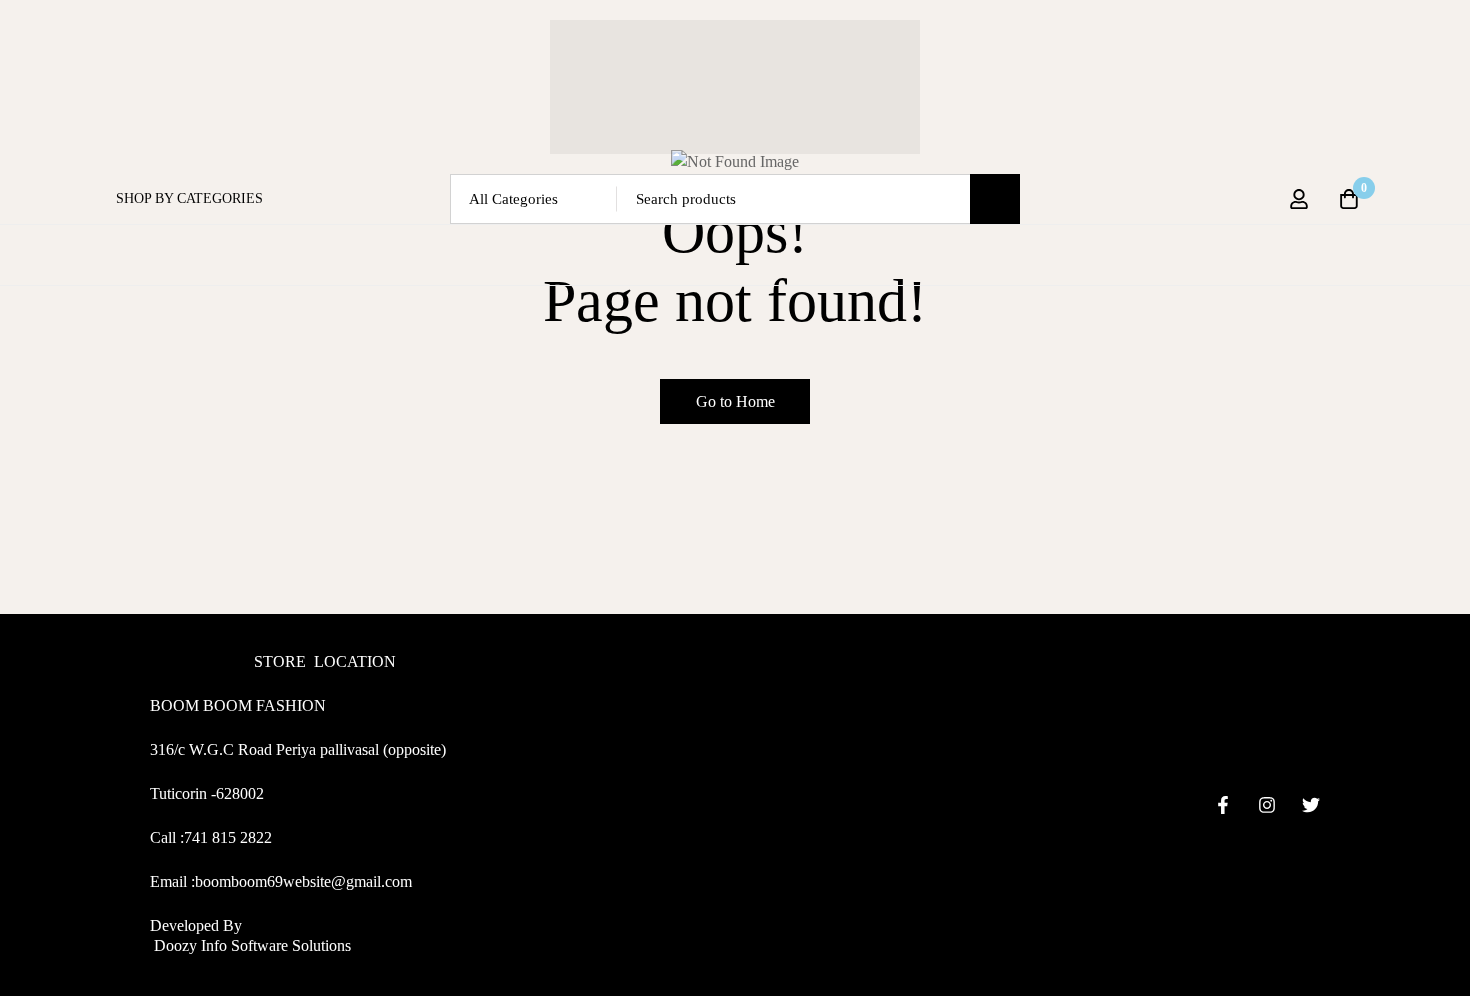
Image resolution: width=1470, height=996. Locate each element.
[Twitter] (1311, 805)
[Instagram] (1267, 805)
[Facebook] (1223, 805)
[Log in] (1299, 199)
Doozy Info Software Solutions (250, 945)
